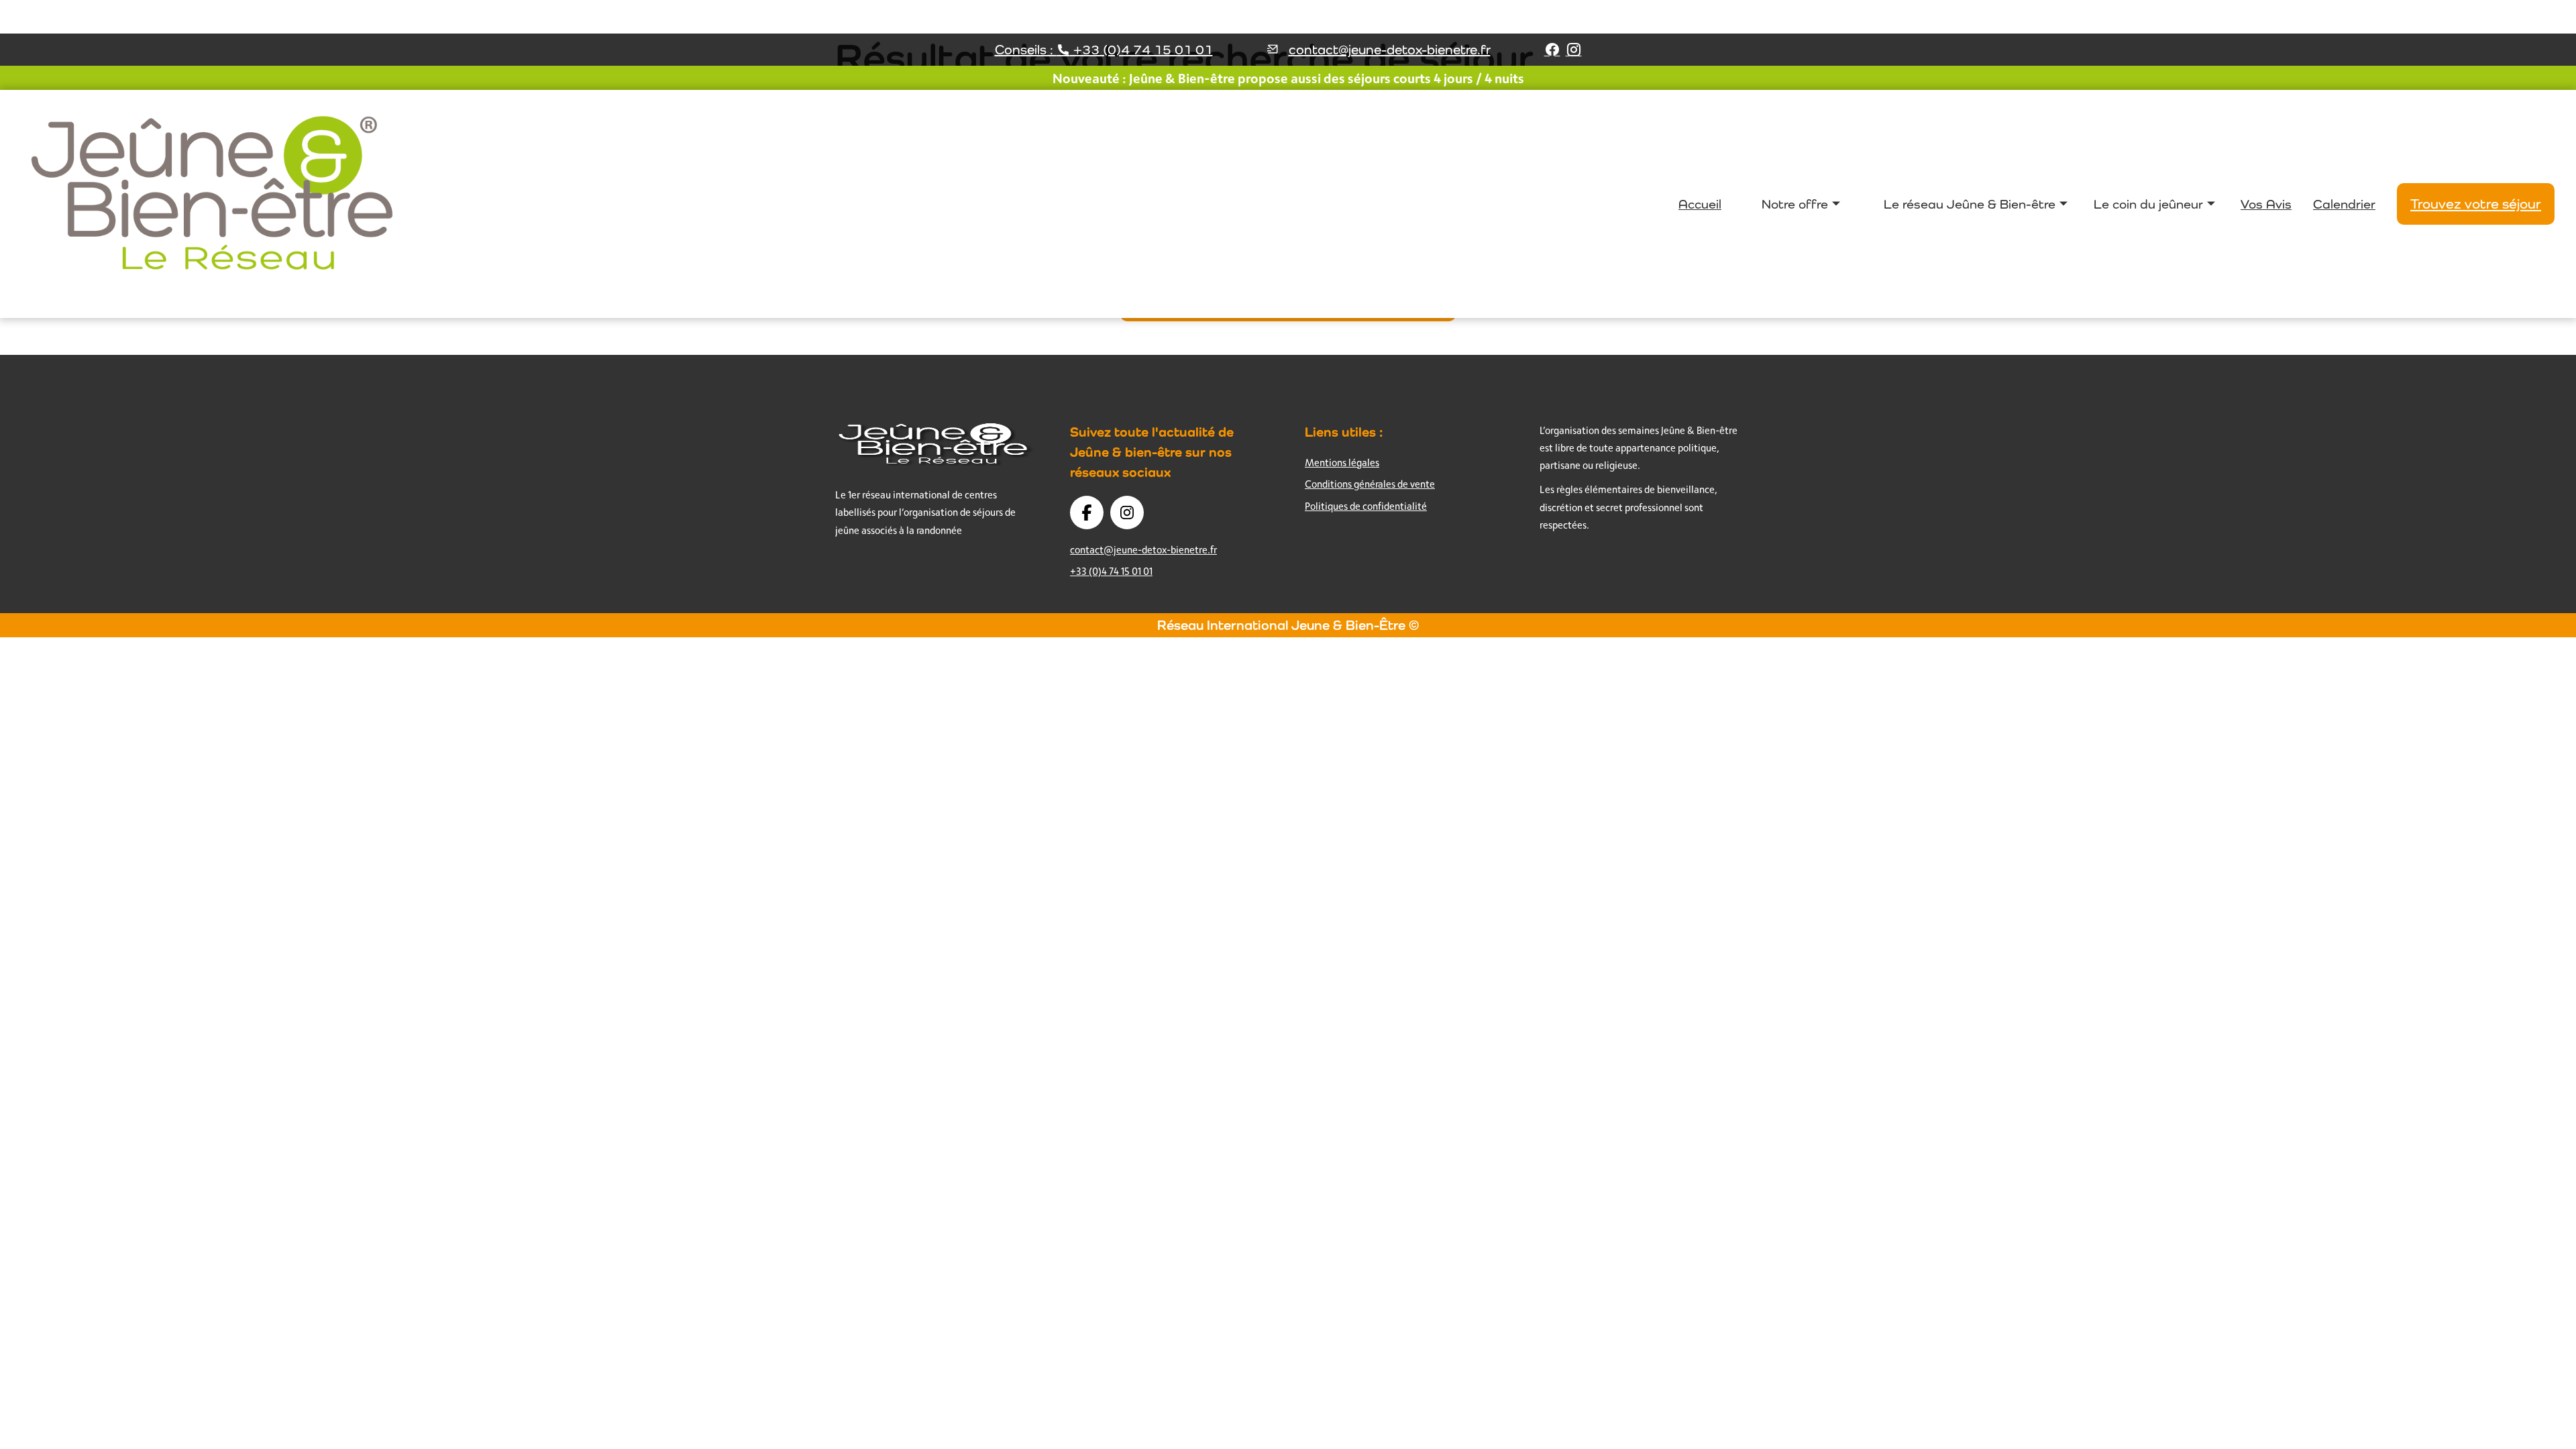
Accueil (1700, 204)
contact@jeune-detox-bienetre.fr (1390, 50)
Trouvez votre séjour (2476, 204)
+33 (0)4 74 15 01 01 (1111, 571)
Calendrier (2344, 204)
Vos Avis (2266, 204)
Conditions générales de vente (1370, 484)
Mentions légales (1342, 463)
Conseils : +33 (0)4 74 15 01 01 (1104, 50)
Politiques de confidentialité (1366, 506)
